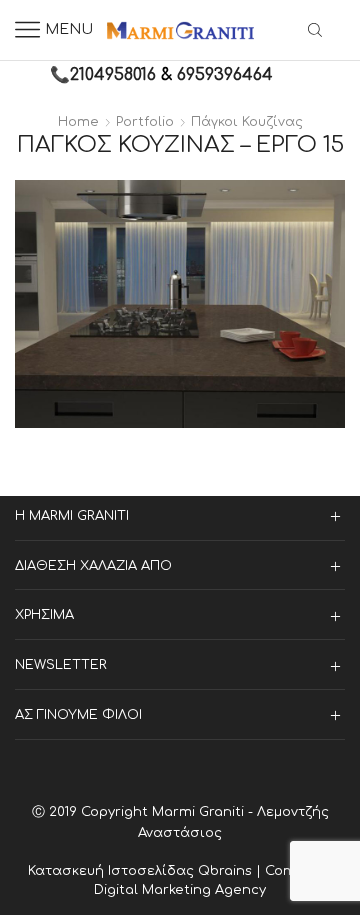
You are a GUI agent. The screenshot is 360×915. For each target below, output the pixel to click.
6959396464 (225, 75)
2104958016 (113, 75)
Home (78, 122)
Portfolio (145, 122)
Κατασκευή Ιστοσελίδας (113, 871)
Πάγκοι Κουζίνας (247, 122)
